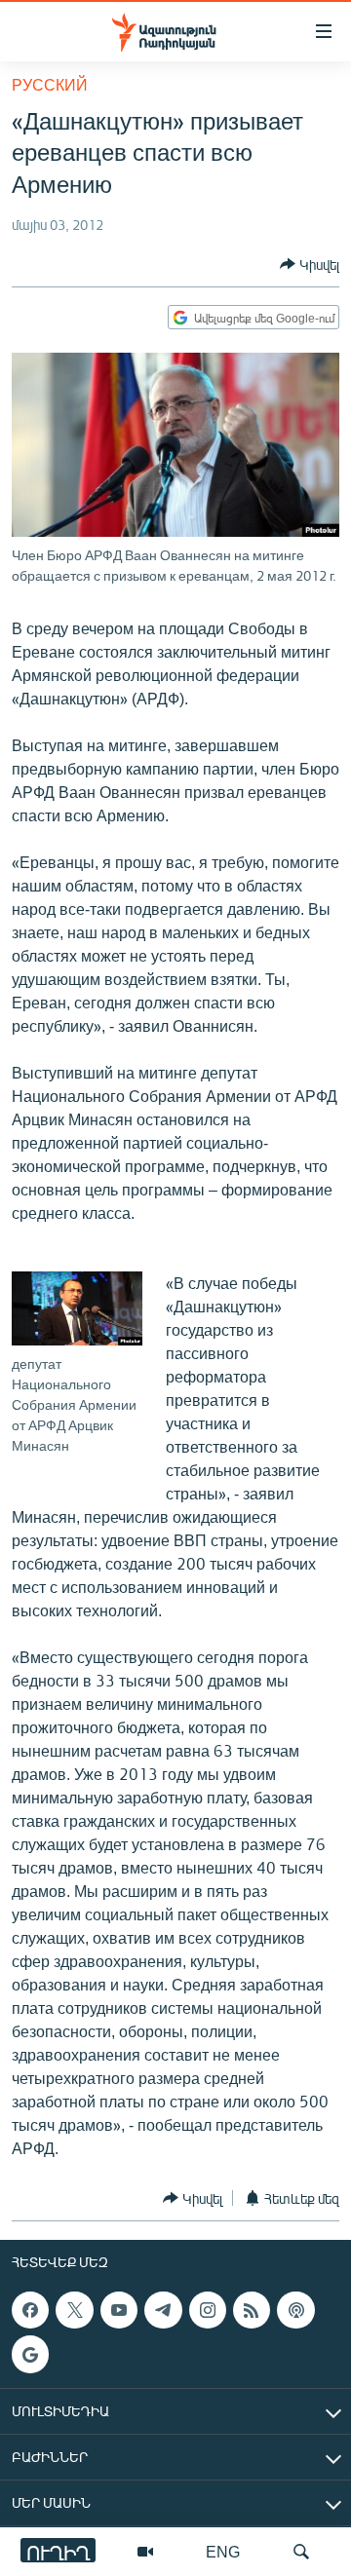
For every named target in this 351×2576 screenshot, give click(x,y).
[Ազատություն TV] (145, 2552)
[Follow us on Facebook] (30, 2310)
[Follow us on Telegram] (163, 2310)
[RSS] (252, 2310)
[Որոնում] (301, 2552)
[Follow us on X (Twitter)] (74, 2310)
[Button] (310, 264)
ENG (223, 2551)
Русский (50, 84)
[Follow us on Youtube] (119, 2310)
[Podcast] (295, 2310)
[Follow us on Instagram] (208, 2310)
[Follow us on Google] (30, 2355)
